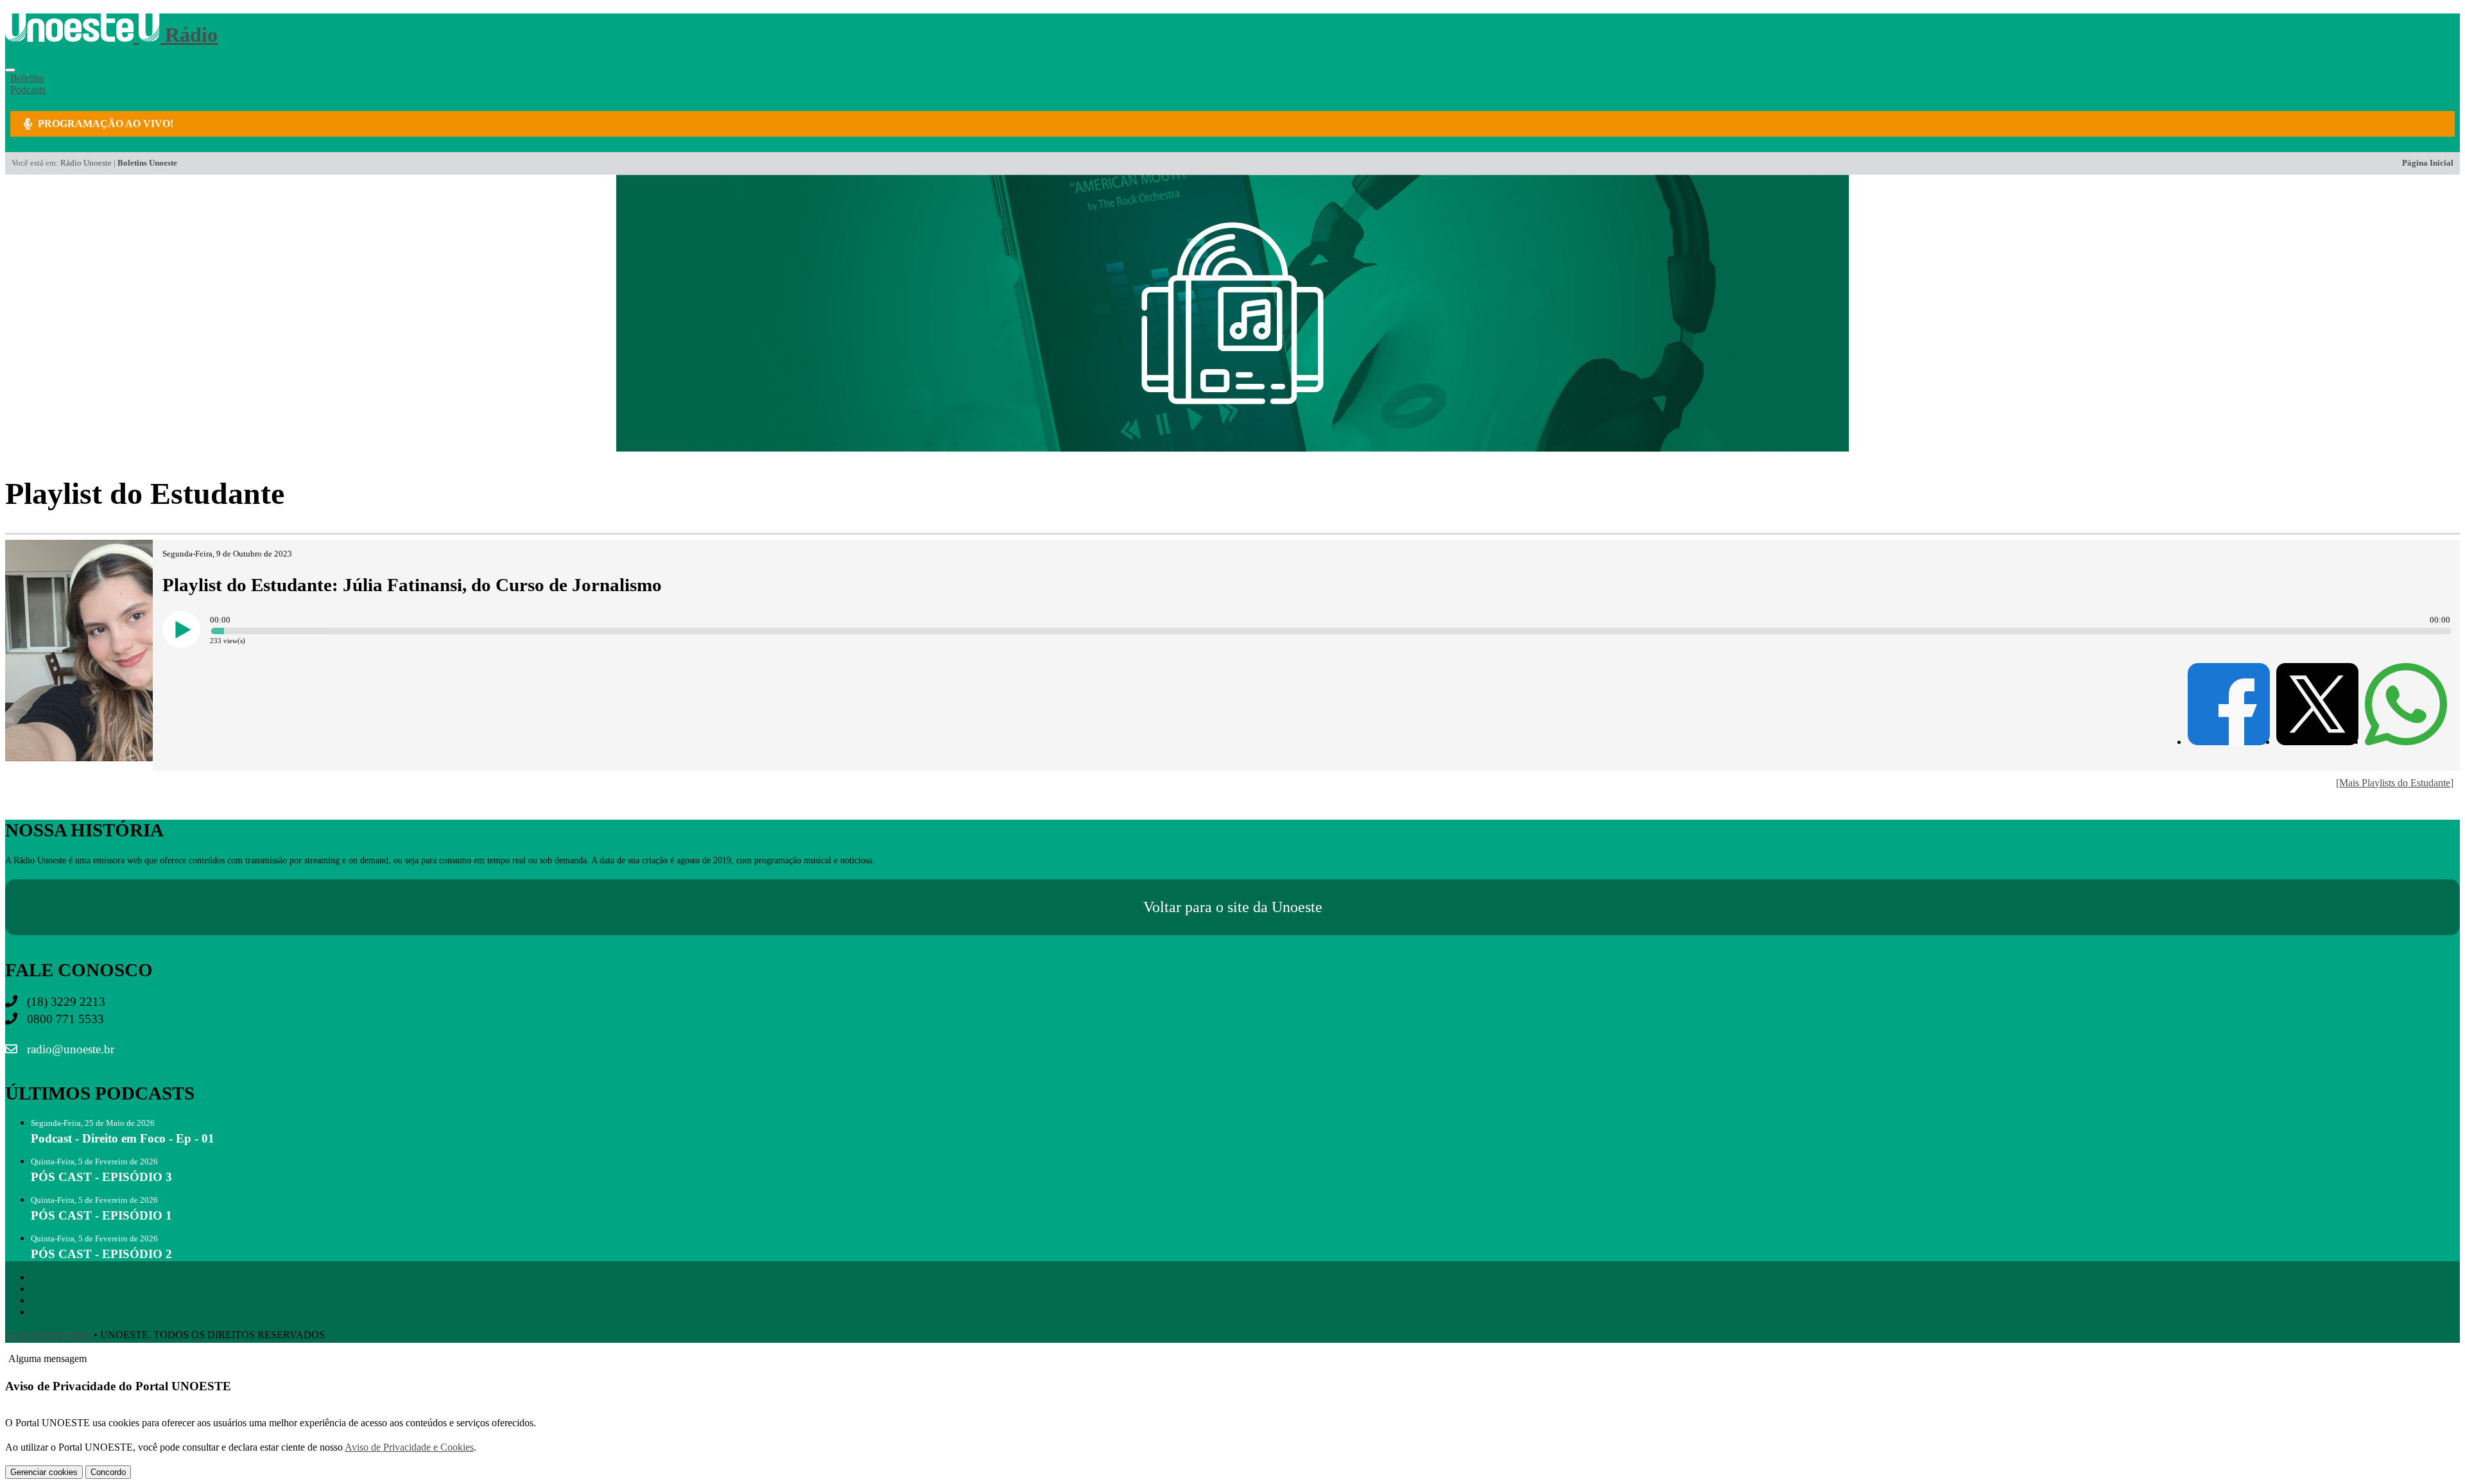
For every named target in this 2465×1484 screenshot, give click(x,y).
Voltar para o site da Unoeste (1233, 907)
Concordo (108, 1472)
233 (216, 641)
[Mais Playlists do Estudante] (2395, 783)
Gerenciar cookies (44, 1472)
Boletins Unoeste (147, 163)
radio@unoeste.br (69, 1049)
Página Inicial (2428, 163)
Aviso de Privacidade (48, 1335)
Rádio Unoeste (86, 163)
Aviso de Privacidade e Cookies (409, 1447)
